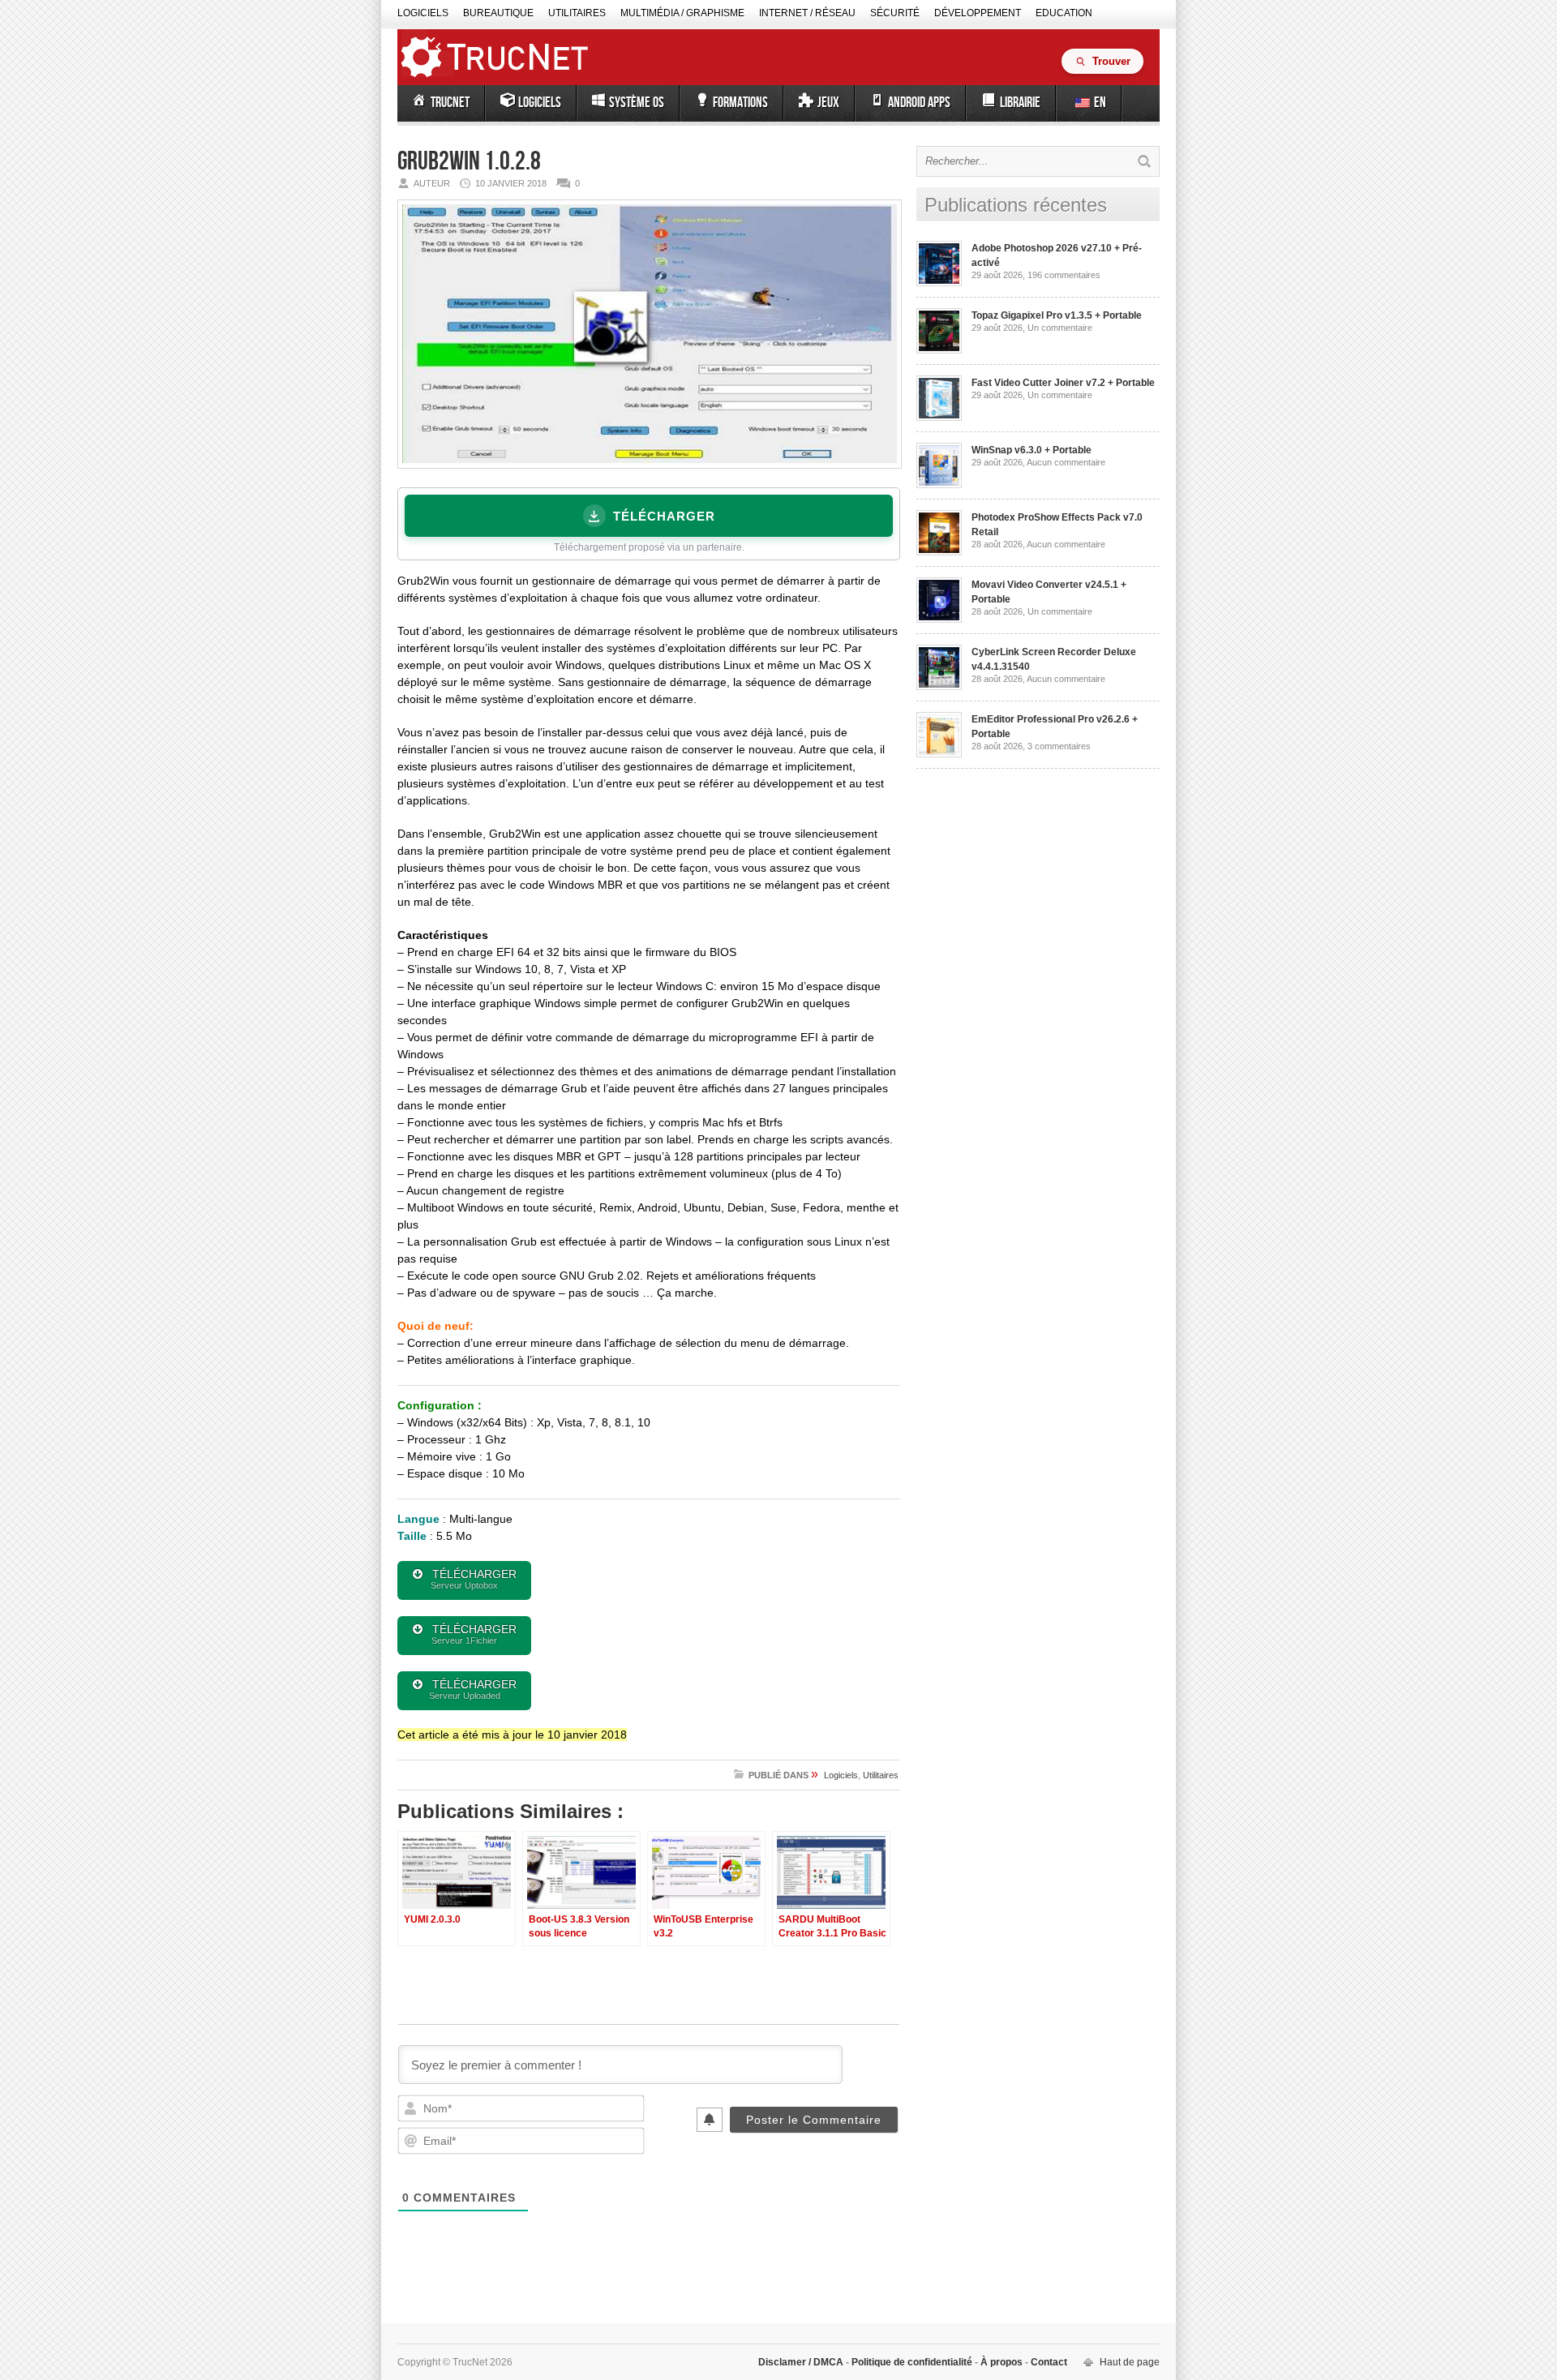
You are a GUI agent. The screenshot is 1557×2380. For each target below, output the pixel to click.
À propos (1002, 2362)
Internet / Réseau (807, 13)
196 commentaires (1064, 275)
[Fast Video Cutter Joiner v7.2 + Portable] (939, 418)
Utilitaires (577, 13)
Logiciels (423, 13)
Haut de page (1130, 2362)
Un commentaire (1060, 328)
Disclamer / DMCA (802, 2362)
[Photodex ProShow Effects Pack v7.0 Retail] (939, 552)
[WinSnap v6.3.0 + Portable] (939, 485)
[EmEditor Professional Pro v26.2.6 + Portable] (939, 754)
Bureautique (498, 13)
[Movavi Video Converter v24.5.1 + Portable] (939, 620)
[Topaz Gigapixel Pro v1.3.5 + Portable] (939, 350)
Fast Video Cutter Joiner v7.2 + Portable (1063, 383)
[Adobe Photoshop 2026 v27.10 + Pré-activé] (939, 283)
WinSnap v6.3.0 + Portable (1032, 450)
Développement (978, 13)
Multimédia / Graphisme (682, 13)
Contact (1048, 2362)
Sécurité (895, 13)
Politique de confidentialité (912, 2362)
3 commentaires (1059, 746)
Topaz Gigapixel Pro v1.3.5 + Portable (1057, 315)
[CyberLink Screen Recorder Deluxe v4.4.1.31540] (939, 687)
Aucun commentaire (1066, 462)
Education (1064, 13)
